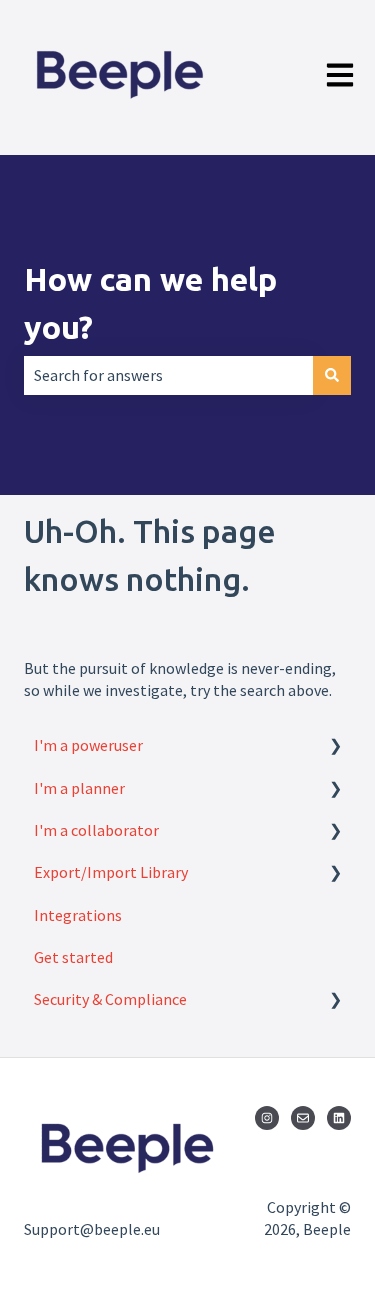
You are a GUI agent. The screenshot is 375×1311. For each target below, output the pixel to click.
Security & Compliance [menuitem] (110, 999)
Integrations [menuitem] (78, 915)
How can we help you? (150, 303)
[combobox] (168, 375)
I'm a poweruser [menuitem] (88, 745)
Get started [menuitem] (73, 957)
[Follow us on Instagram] (267, 1118)
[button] (335, 746)
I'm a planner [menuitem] (79, 788)
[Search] (332, 375)
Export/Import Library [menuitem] (111, 872)
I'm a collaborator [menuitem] (96, 830)
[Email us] (303, 1118)
